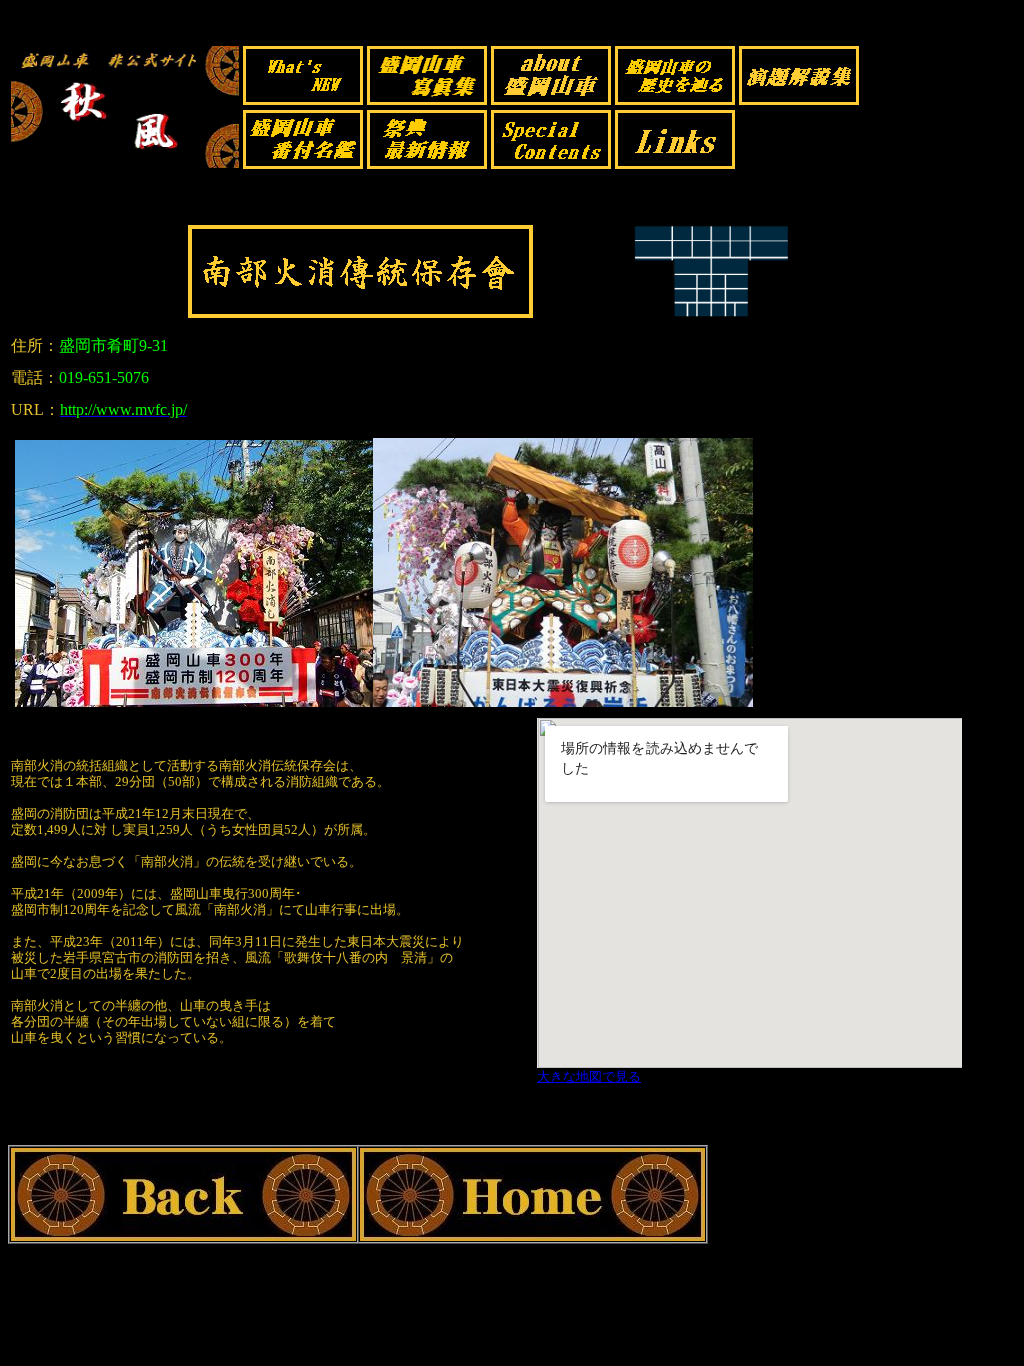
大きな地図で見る (589, 1076)
